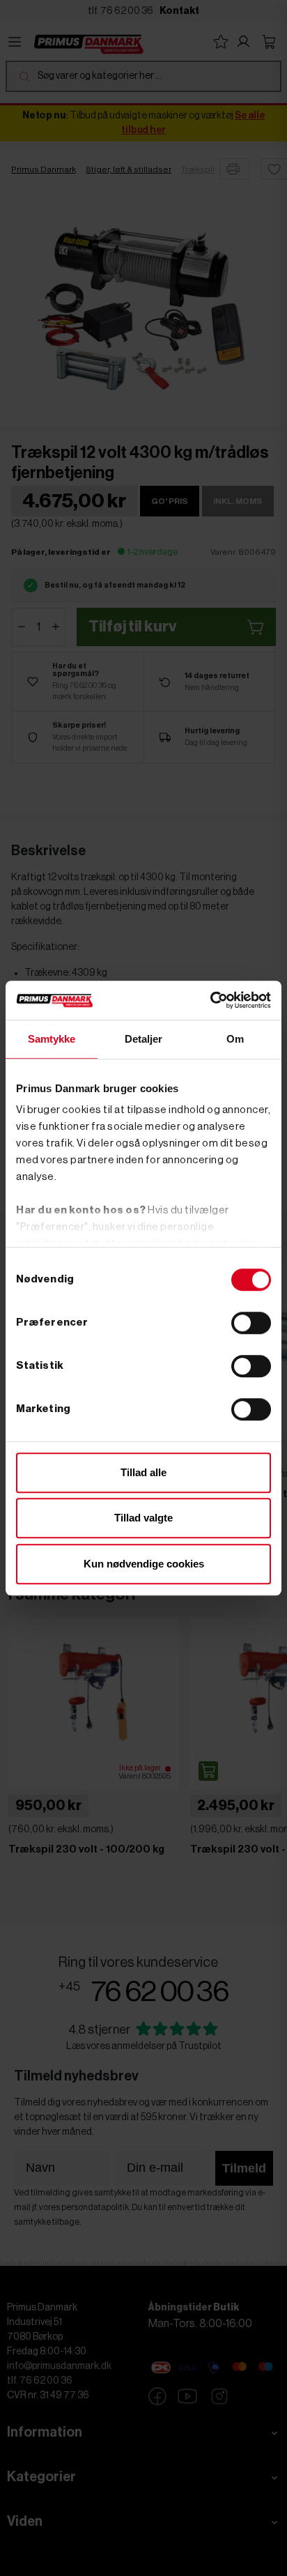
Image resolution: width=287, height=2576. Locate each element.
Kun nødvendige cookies (144, 1564)
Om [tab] (235, 1039)
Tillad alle (143, 1472)
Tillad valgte (143, 1518)
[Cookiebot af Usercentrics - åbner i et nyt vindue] (210, 1000)
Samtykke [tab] (52, 1039)
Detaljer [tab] (144, 1039)
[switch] (251, 1323)
